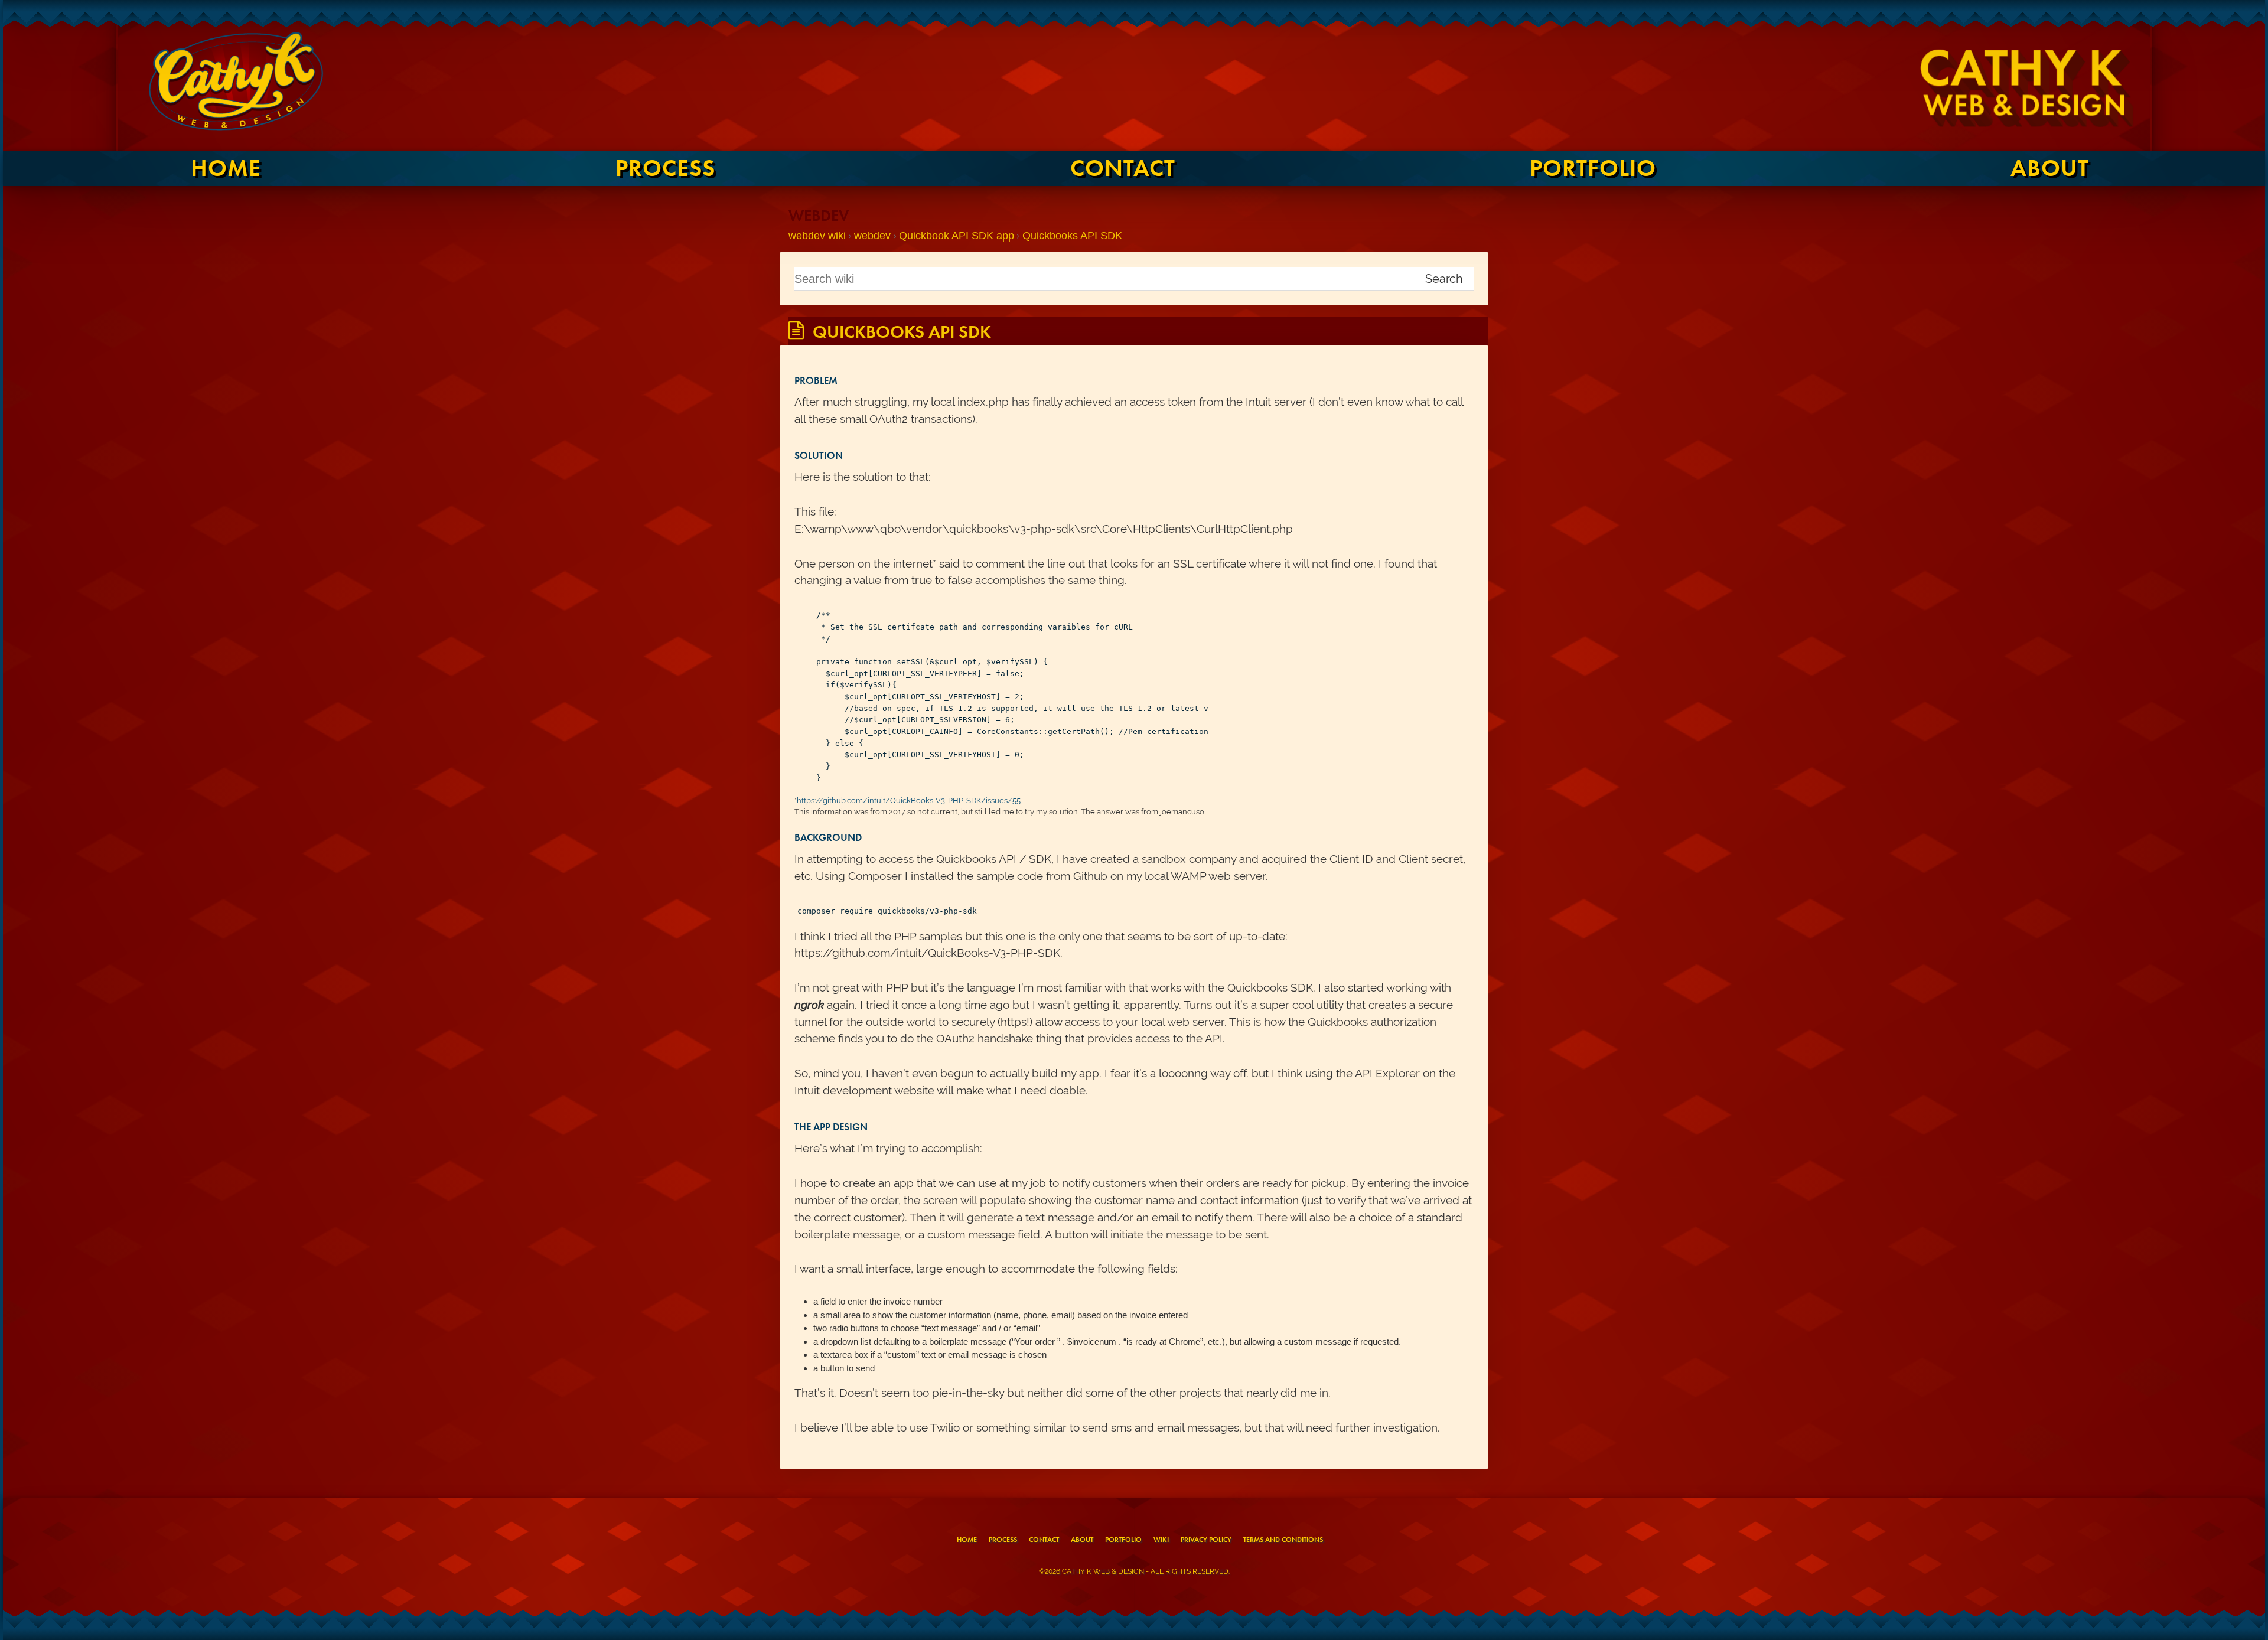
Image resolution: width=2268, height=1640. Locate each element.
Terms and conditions (1283, 1540)
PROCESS (665, 168)
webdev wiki (817, 236)
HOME (226, 168)
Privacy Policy (1206, 1540)
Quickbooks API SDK (1072, 236)
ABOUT (2050, 168)
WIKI (1161, 1540)
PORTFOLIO (1593, 168)
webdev (872, 236)
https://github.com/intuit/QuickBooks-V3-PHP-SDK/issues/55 (909, 801)
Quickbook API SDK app (957, 236)
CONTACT (1123, 168)
